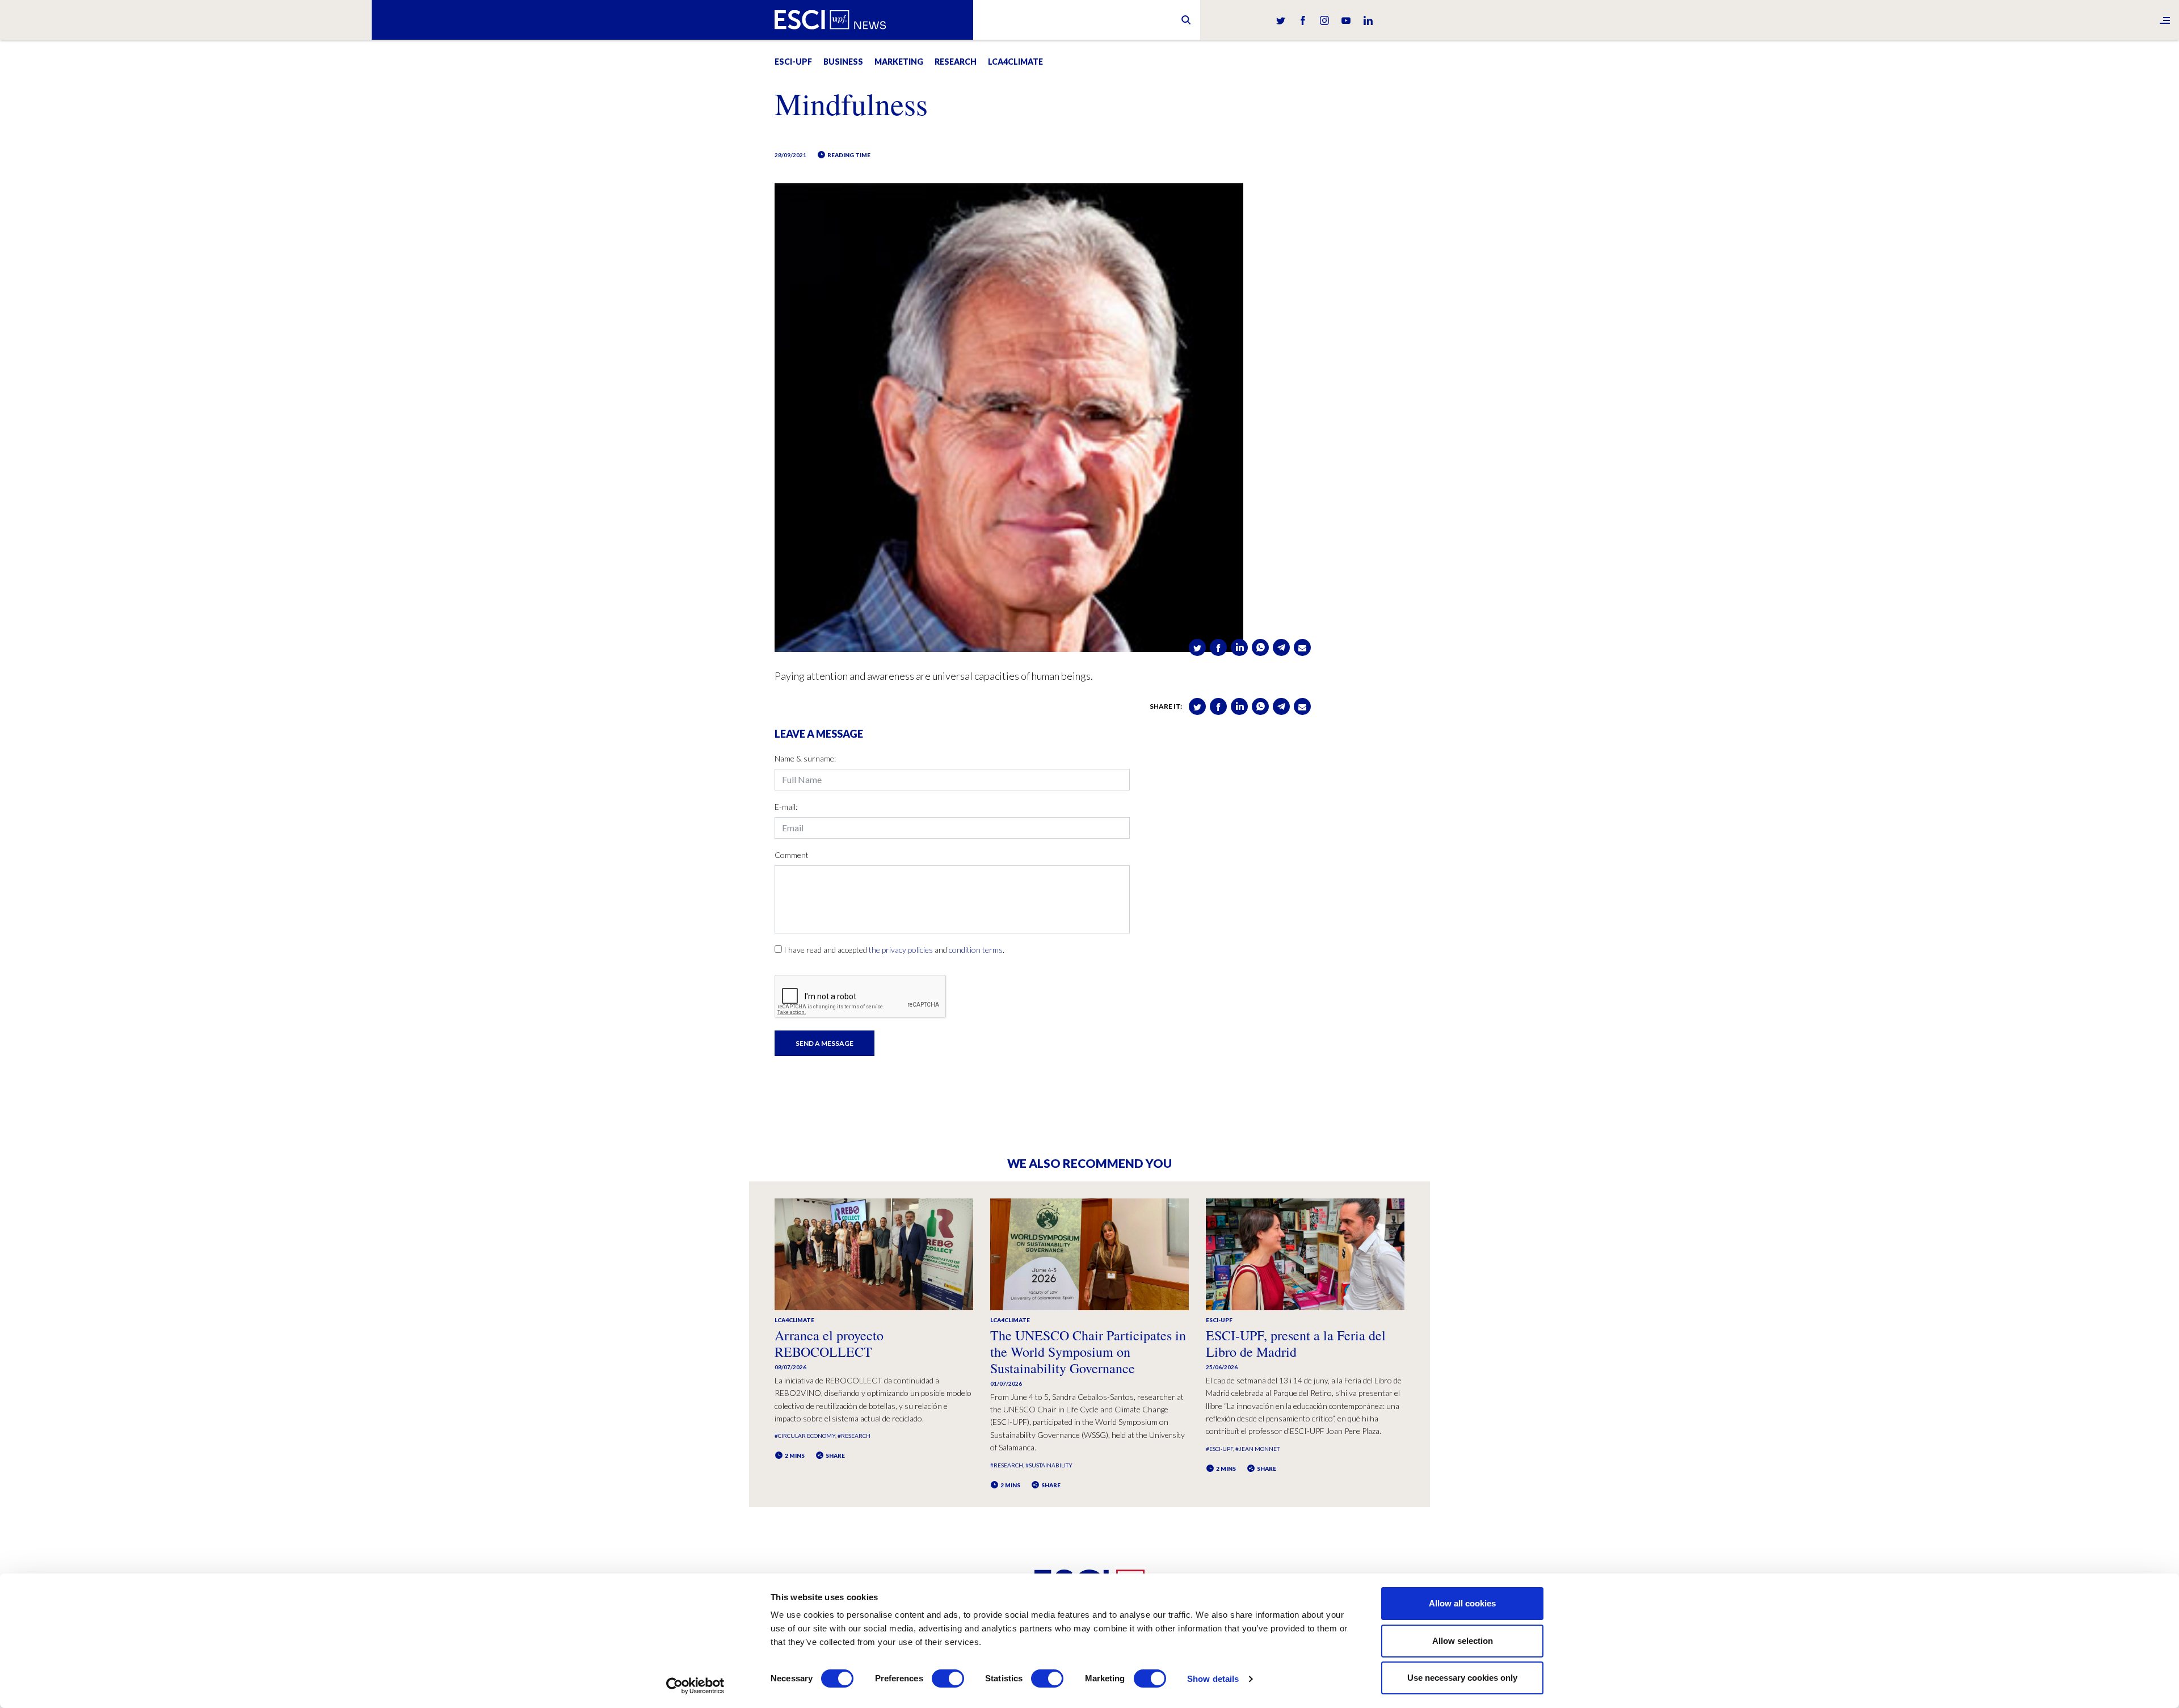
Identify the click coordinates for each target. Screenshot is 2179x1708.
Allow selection (1463, 1641)
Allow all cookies (1462, 1603)
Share (835, 1455)
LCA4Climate (1015, 62)
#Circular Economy (805, 1436)
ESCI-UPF (793, 62)
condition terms (976, 950)
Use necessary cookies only (1462, 1678)
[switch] (948, 1678)
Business (843, 62)
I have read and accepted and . (894, 950)
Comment (792, 855)
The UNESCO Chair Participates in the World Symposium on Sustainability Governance (1088, 1352)
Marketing (899, 62)
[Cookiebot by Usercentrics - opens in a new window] (695, 1686)
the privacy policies (901, 950)
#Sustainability (1049, 1465)
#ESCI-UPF (1219, 1449)
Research (956, 62)
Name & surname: (805, 758)
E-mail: (786, 807)
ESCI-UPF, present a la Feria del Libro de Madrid (1296, 1343)
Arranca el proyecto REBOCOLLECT (829, 1343)
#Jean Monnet (1257, 1449)
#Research (854, 1436)
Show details (1213, 1679)
